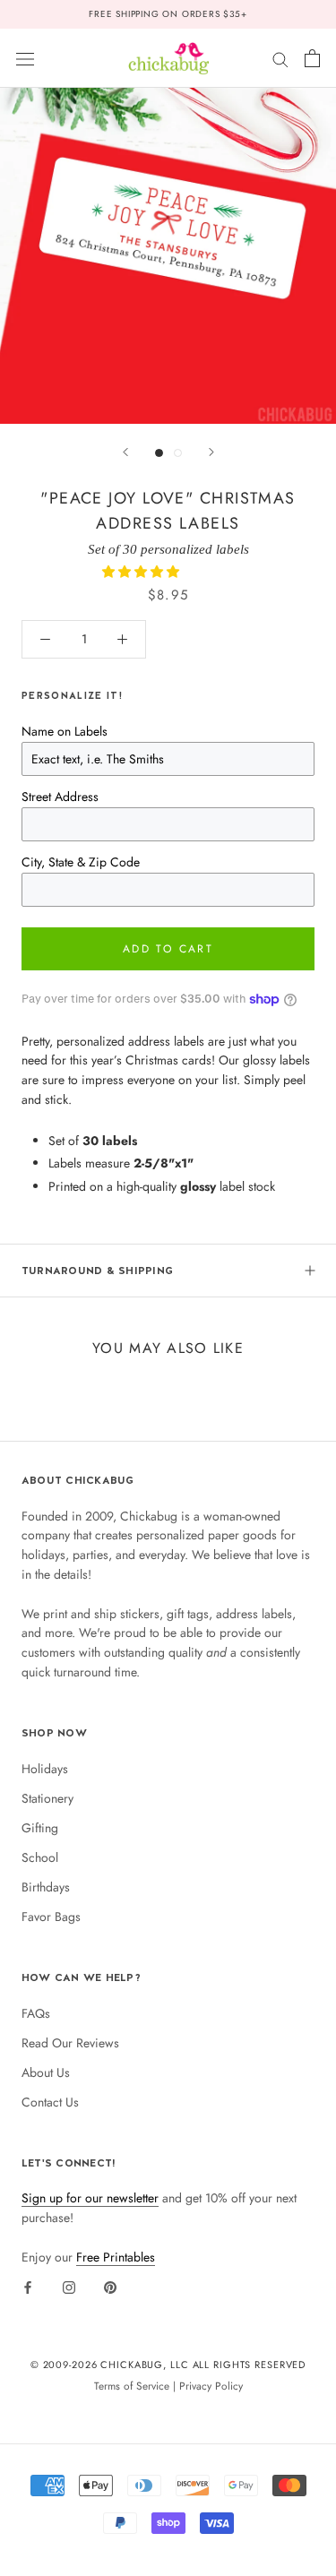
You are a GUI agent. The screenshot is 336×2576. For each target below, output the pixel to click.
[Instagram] (69, 2287)
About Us (46, 2072)
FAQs (36, 2013)
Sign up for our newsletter (90, 2198)
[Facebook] (28, 2287)
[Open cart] (312, 58)
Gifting (40, 1828)
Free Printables (116, 2257)
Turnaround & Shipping (97, 1271)
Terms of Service (132, 2386)
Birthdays (46, 1887)
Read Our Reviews (70, 2043)
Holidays (45, 1769)
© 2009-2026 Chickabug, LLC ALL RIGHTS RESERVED (168, 2365)
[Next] (211, 452)
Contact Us (50, 2102)
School (40, 1857)
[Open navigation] (25, 58)
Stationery (47, 1798)
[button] (142, 572)
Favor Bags (51, 1917)
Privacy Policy (211, 2386)
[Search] (280, 58)
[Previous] (125, 452)
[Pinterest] (110, 2287)
